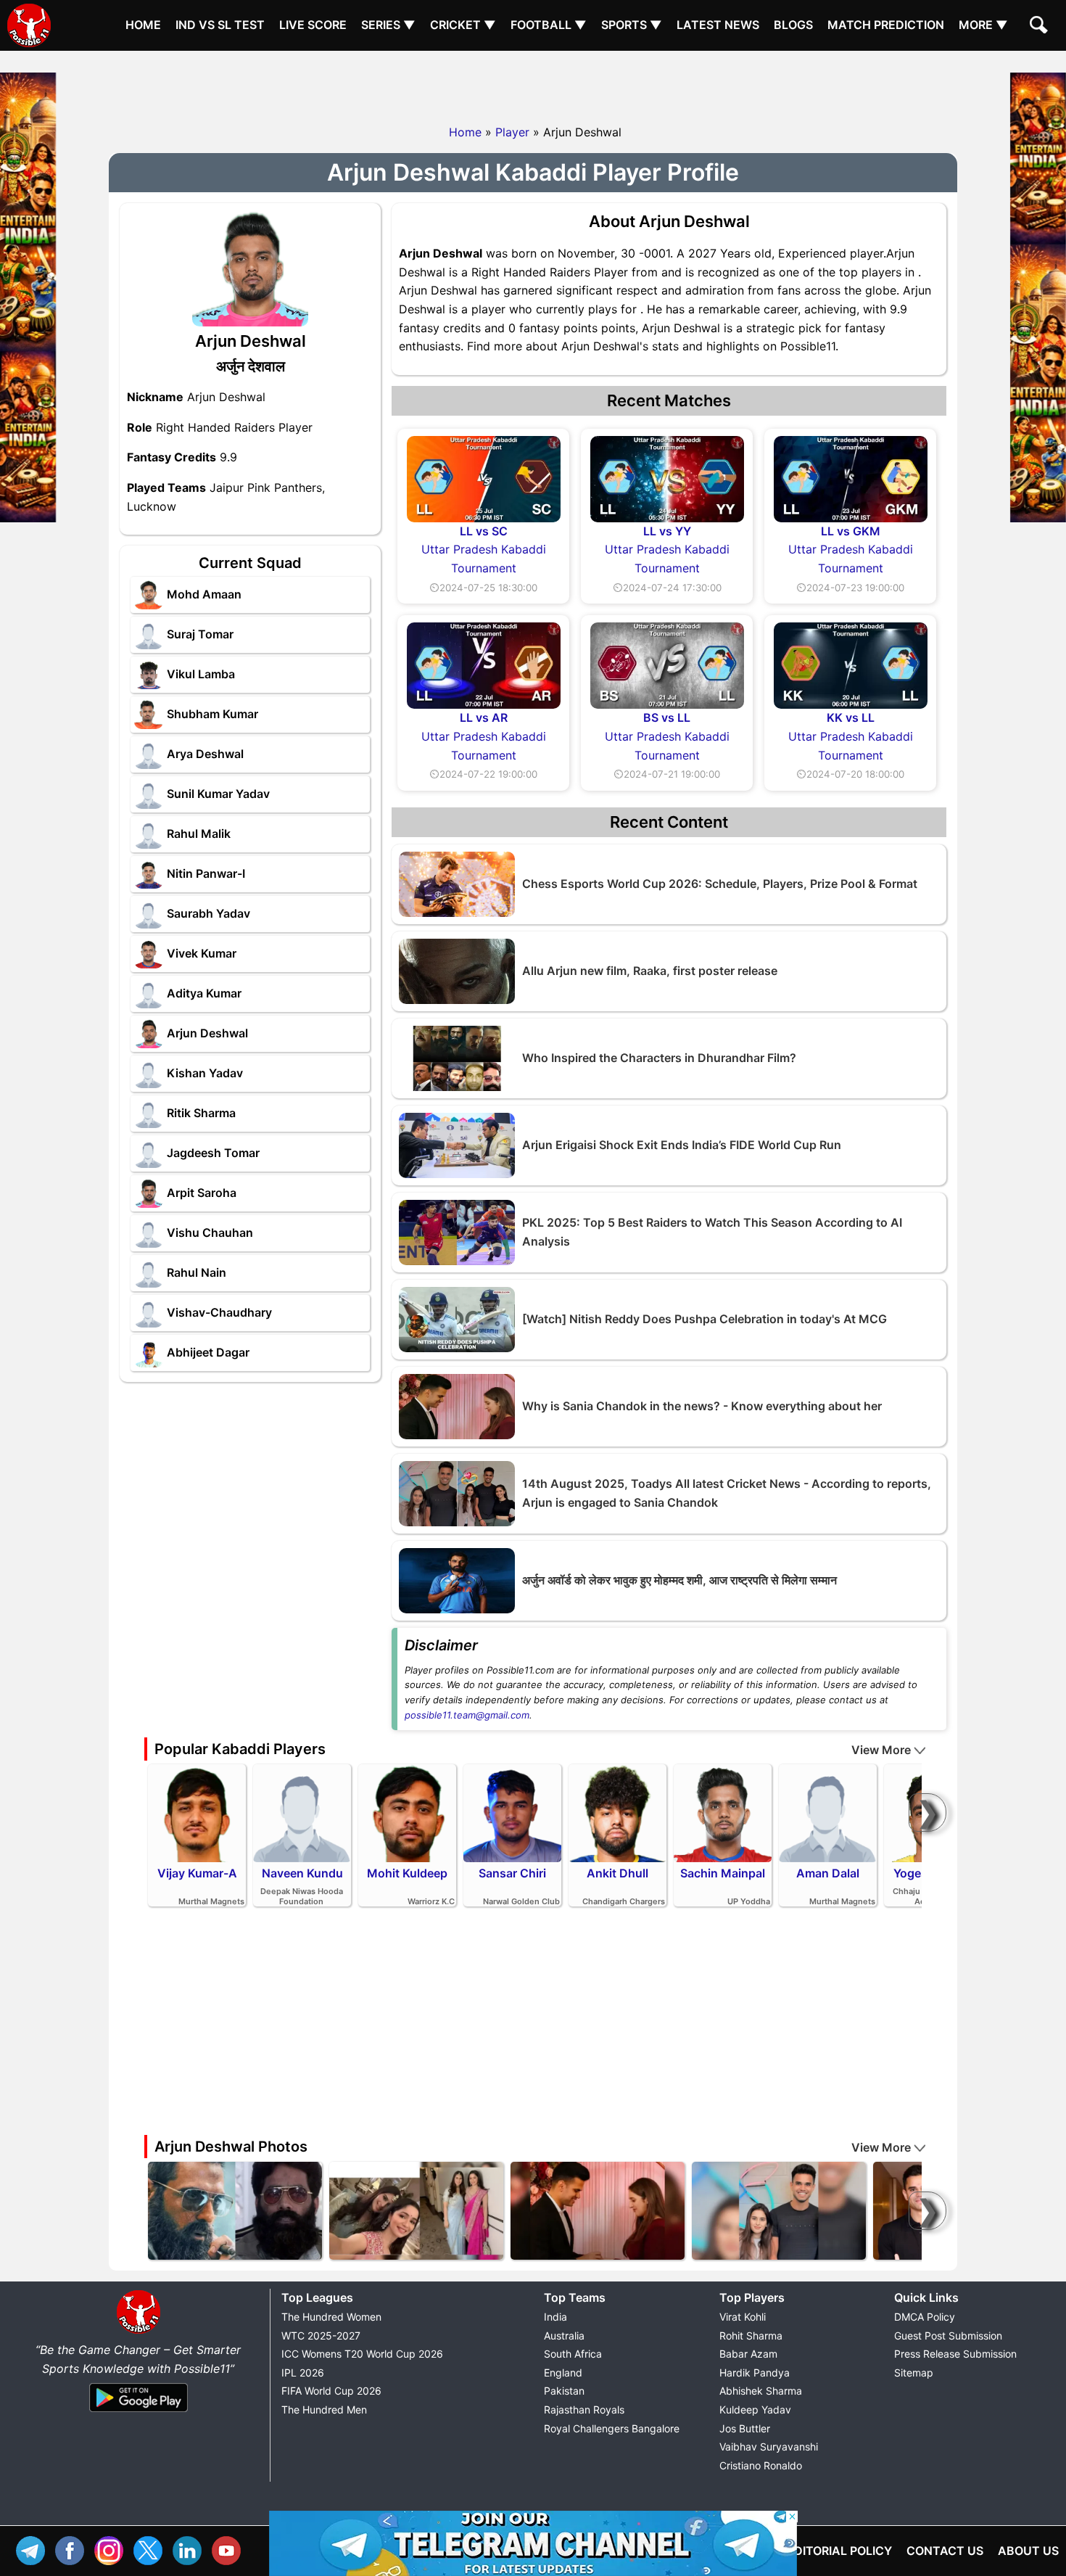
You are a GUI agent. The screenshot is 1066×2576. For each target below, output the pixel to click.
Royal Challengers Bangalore (612, 2428)
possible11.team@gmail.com (467, 1715)
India (555, 2317)
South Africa (573, 2354)
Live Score (313, 25)
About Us (1028, 2551)
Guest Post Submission (948, 2336)
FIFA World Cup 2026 (331, 2391)
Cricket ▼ (463, 25)
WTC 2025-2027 (321, 2336)
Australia (564, 2336)
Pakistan (564, 2391)
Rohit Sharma (751, 2336)
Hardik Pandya (755, 2373)
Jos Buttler (745, 2428)
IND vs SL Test (220, 25)
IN (191, 2549)
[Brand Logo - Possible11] (139, 2331)
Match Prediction (886, 25)
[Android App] (139, 2413)
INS (112, 2549)
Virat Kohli (743, 2317)
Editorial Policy (839, 2551)
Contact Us (945, 2551)
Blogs (793, 25)
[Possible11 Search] (1041, 27)
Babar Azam (748, 2354)
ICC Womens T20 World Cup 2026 (362, 2354)
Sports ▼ (632, 25)
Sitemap (914, 2373)
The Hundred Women (331, 2317)
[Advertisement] (533, 83)
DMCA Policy (925, 2317)
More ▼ (983, 25)
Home (143, 25)
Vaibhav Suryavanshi (769, 2447)
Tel (34, 2549)
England (563, 2373)
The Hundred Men (324, 2410)
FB (73, 2549)
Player (512, 132)
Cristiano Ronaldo (761, 2465)
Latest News (718, 25)
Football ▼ (549, 25)
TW (152, 2549)
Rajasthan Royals (584, 2410)
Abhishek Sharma (761, 2391)
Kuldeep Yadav (755, 2410)
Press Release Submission (955, 2354)
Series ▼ (388, 25)
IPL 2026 (303, 2373)
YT (230, 2549)
